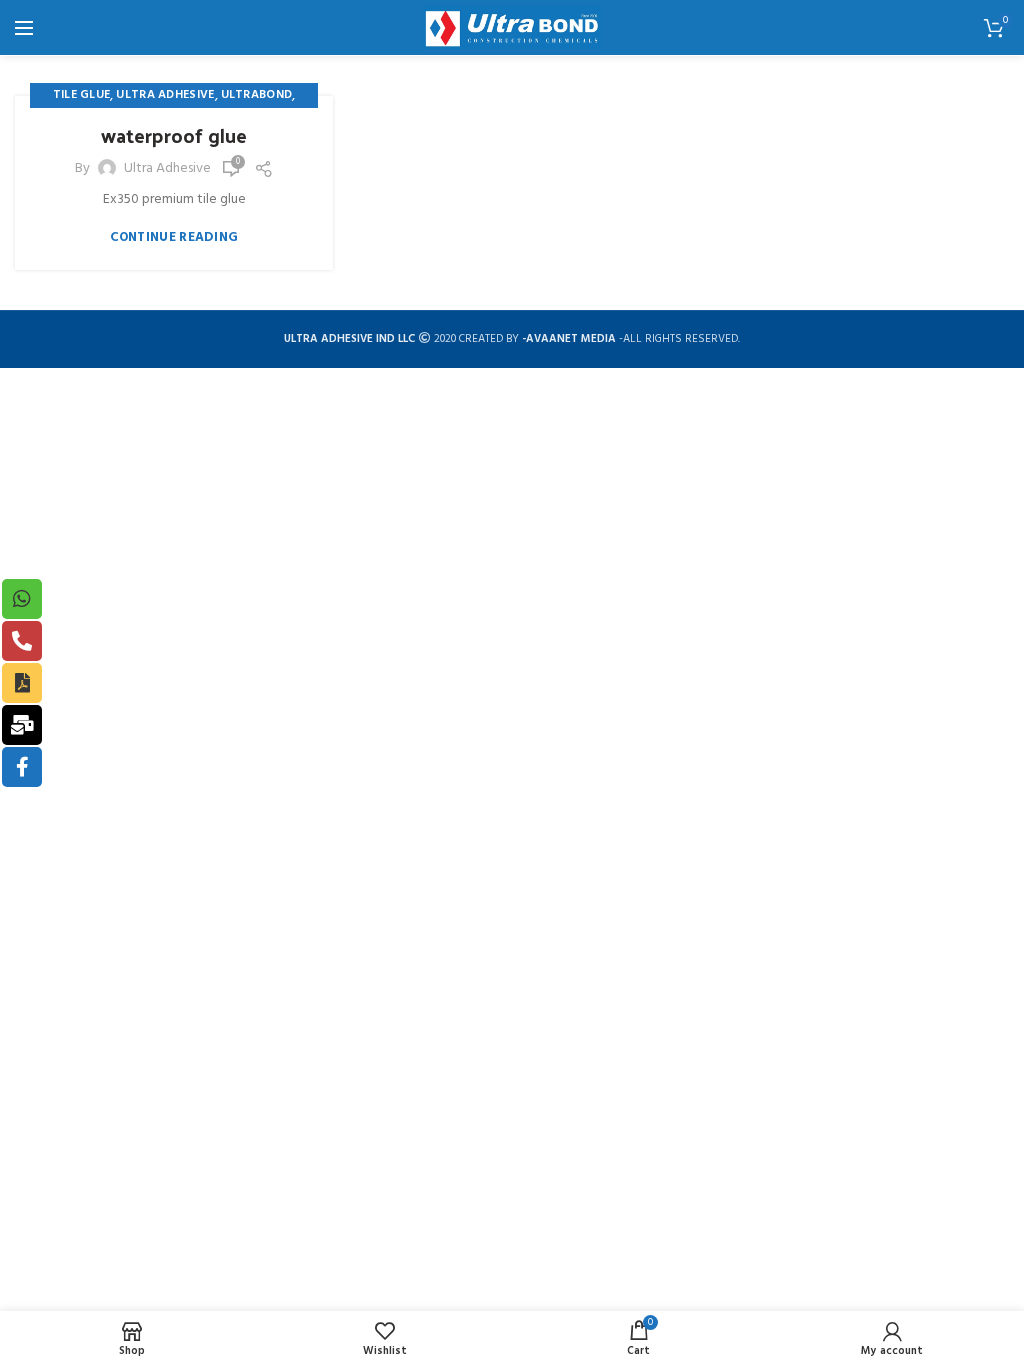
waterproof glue (174, 135)
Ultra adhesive (165, 95)
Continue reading (174, 237)
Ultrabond (257, 95)
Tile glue (82, 95)
